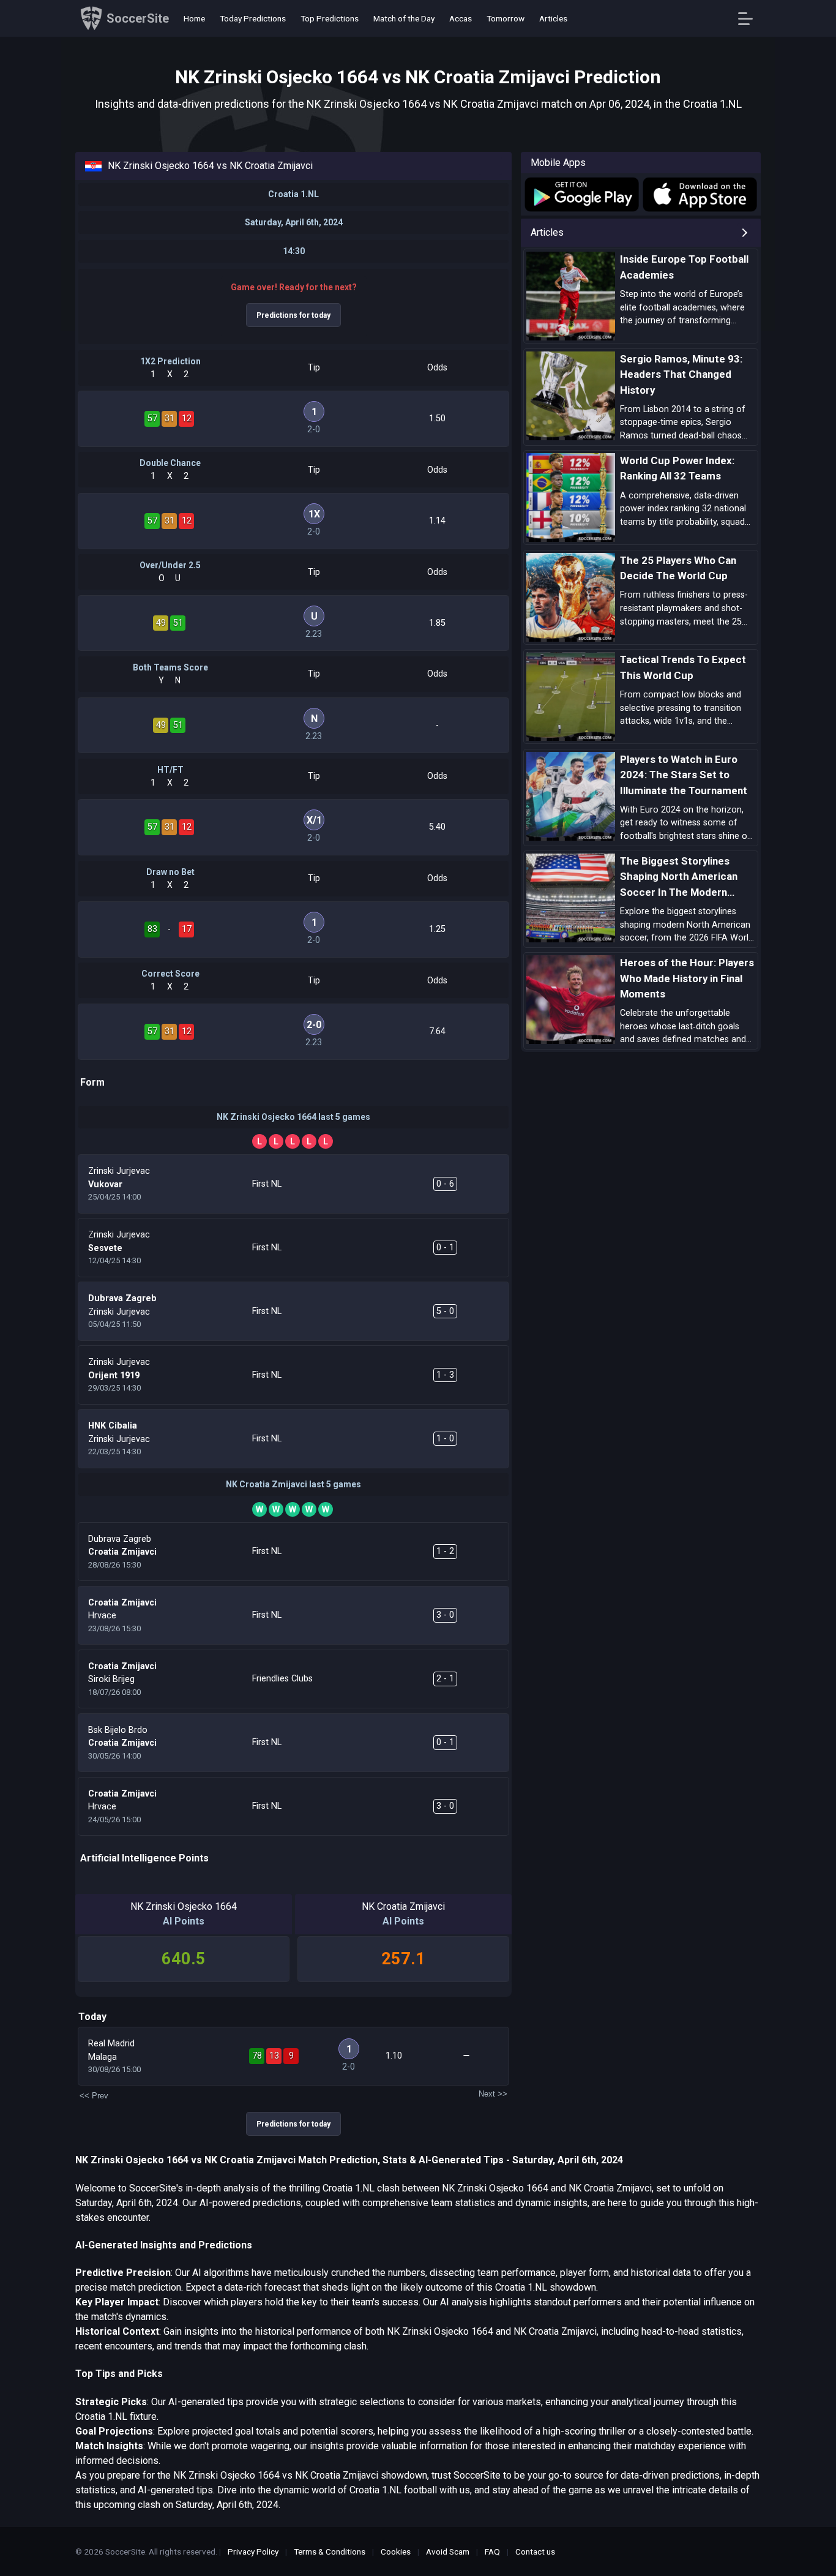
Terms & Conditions (330, 2552)
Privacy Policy (253, 2552)
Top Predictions (330, 18)
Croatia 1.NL (293, 194)
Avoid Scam (448, 2552)
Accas (461, 18)
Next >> (493, 2094)
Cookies (396, 2552)
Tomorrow (506, 18)
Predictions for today (293, 315)
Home (194, 18)
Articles (553, 18)
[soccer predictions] (581, 194)
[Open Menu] (750, 19)
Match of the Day (404, 18)
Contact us (535, 2552)
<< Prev (94, 2096)
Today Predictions (253, 18)
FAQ (492, 2552)
